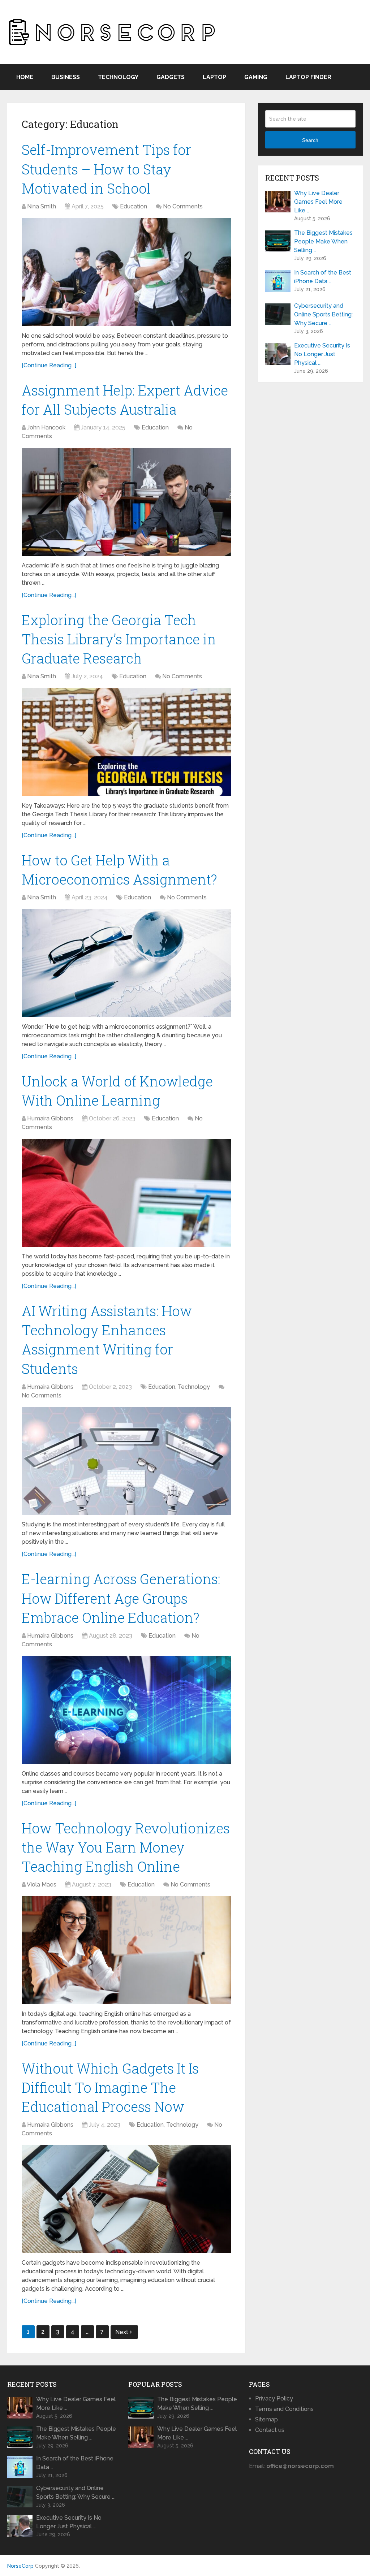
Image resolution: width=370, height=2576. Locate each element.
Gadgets (171, 77)
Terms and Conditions (284, 2409)
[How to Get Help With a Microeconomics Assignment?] (126, 963)
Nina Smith (42, 206)
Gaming (256, 77)
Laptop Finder (308, 77)
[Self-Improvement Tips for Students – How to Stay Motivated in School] (126, 272)
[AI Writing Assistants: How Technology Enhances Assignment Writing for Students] (126, 1461)
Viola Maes (42, 1885)
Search (310, 140)
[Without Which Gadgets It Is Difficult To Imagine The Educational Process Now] (126, 2199)
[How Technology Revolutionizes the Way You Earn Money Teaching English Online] (126, 1950)
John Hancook (46, 427)
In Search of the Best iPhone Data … (323, 277)
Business (66, 77)
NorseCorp (20, 2566)
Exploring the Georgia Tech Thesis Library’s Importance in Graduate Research (119, 639)
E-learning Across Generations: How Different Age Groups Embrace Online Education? (121, 1598)
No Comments (183, 206)
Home (25, 77)
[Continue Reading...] (49, 365)
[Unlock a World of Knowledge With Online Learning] (126, 1193)
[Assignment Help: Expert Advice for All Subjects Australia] (126, 502)
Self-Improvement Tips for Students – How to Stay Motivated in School (106, 169)
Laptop (214, 77)
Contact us (270, 2430)
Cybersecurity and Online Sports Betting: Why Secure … (323, 314)
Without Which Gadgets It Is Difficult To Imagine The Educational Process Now (110, 2087)
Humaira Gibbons (50, 1118)
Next (122, 2332)
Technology (118, 77)
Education (134, 206)
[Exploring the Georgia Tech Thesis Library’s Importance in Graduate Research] (126, 742)
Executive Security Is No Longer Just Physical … (322, 354)
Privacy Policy (274, 2398)
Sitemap (266, 2419)
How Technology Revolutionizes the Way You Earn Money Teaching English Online (126, 1847)
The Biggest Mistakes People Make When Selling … (323, 241)
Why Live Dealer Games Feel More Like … (318, 202)
